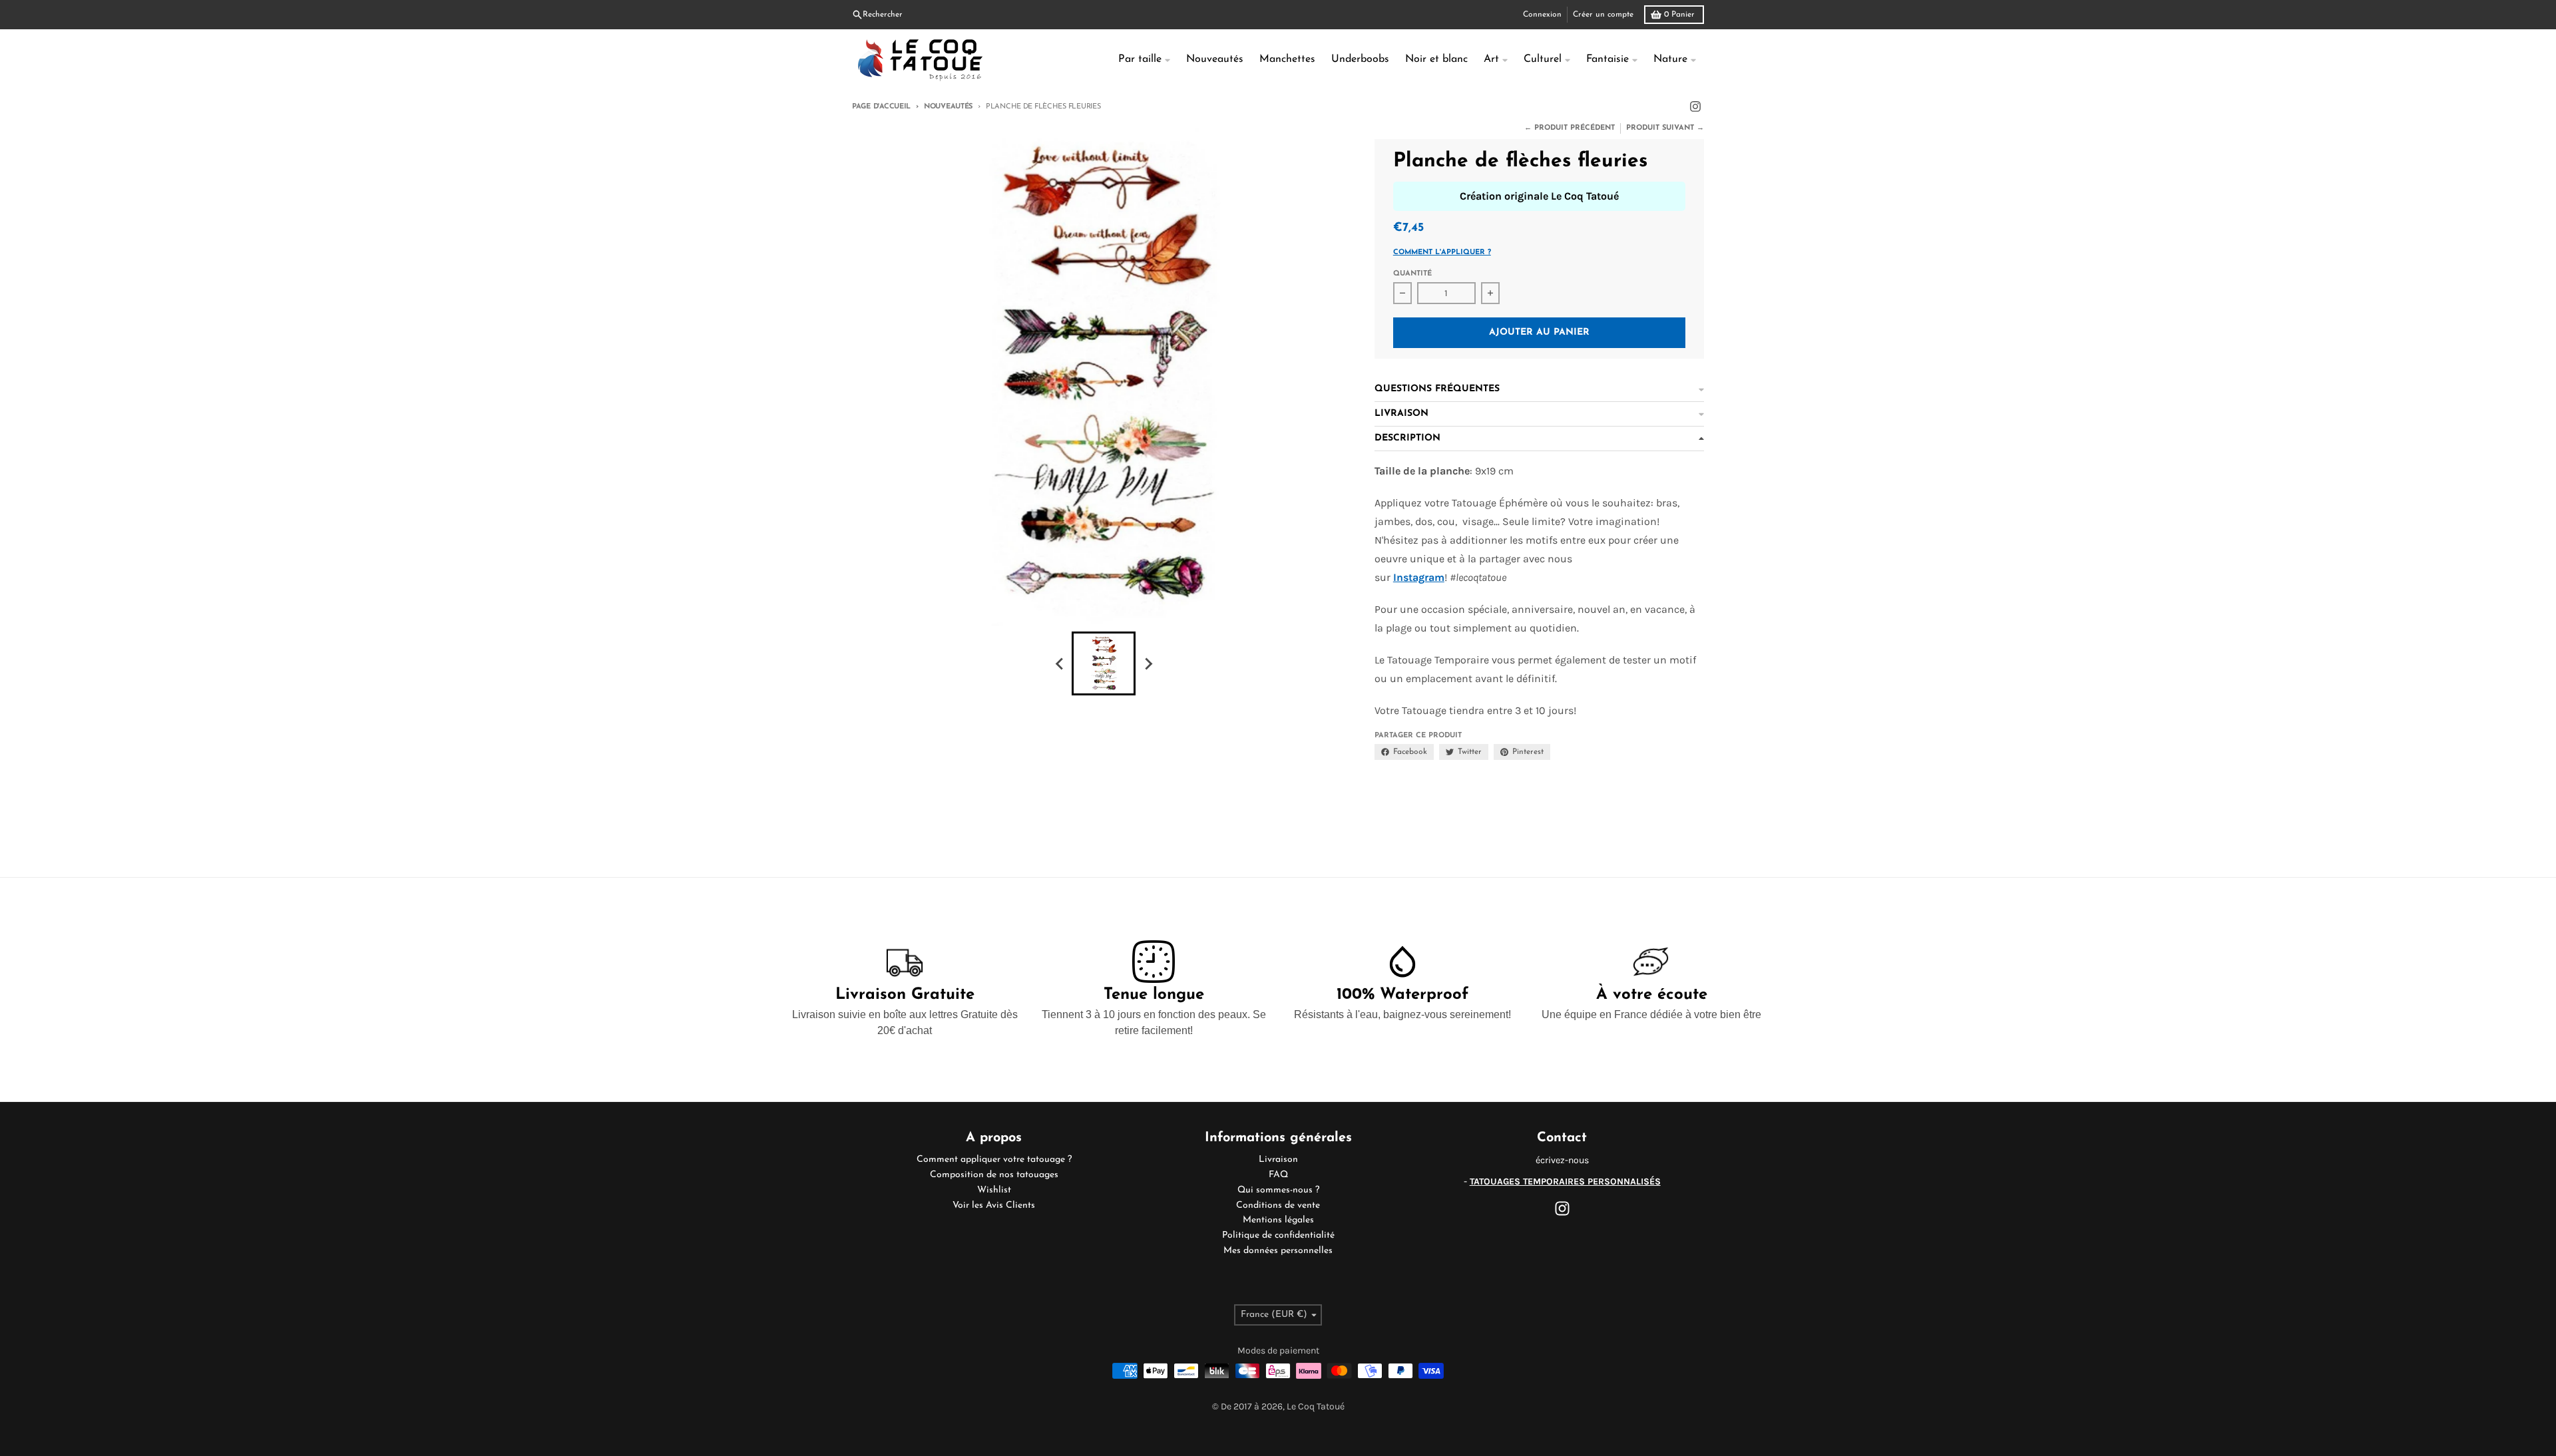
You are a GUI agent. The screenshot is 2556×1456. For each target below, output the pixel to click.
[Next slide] (1148, 663)
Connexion (1542, 15)
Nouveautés (948, 107)
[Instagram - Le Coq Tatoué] (1695, 106)
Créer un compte (1603, 15)
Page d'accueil (881, 107)
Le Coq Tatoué (1316, 1406)
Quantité (1412, 274)
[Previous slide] (1060, 663)
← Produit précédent (1570, 128)
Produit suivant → (1665, 128)
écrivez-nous (1562, 1160)
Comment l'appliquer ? (1442, 253)
